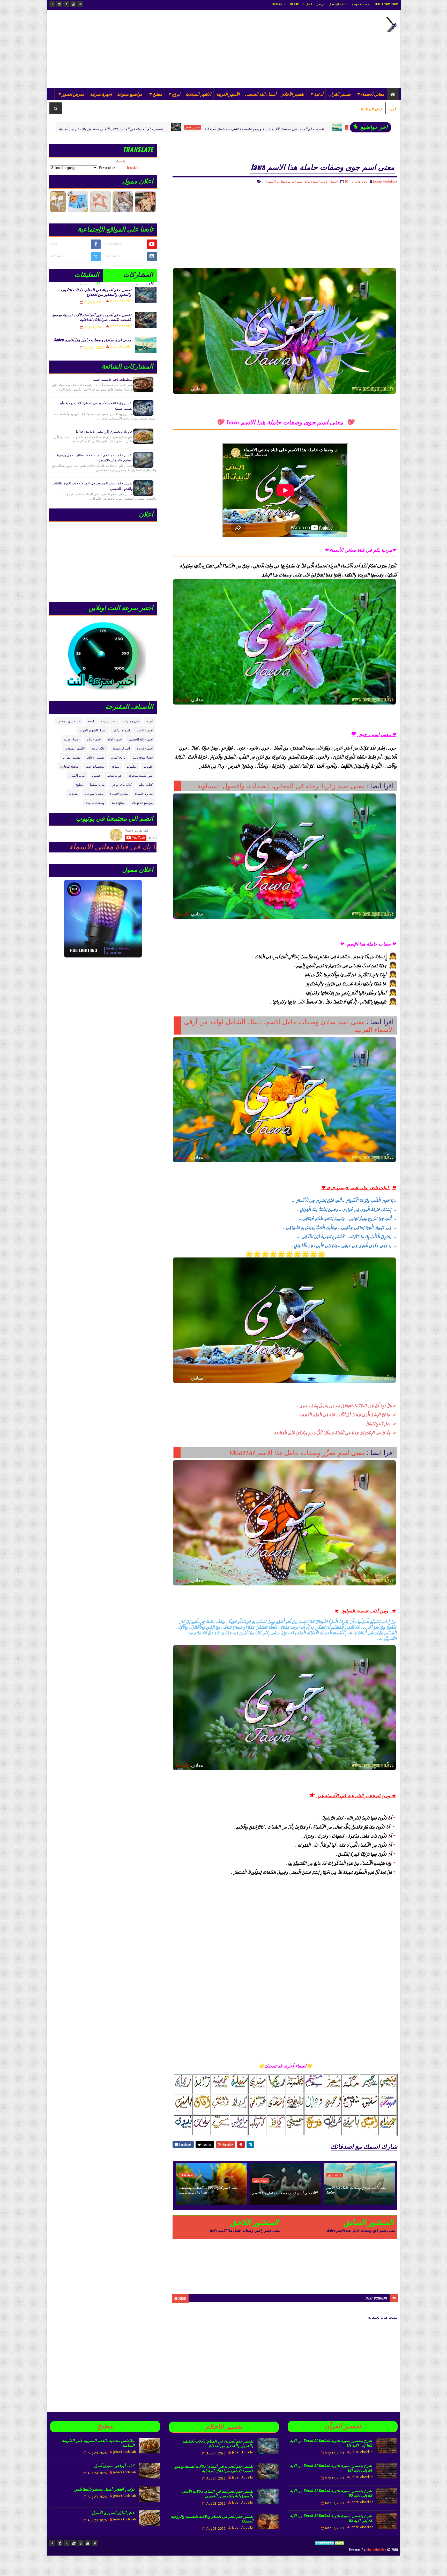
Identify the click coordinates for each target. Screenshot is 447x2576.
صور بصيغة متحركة (140, 775)
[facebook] (66, 4)
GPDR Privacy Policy (386, 4)
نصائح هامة (118, 802)
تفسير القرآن (339, 94)
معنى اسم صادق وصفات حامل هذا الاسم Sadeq (267, 129)
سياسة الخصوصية (361, 4)
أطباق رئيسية (331, 127)
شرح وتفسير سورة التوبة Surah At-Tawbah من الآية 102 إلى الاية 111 (331, 2443)
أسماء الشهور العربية (93, 730)
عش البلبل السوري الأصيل (113, 2512)
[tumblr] (60, 2543)
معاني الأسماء (276, 181)
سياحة (116, 766)
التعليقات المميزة (87, 276)
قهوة (392, 108)
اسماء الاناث (329, 181)
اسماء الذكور (221, 127)
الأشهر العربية (228, 94)
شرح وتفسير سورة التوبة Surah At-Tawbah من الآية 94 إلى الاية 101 (331, 2468)
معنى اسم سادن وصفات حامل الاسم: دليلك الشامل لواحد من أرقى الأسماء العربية (289, 1025)
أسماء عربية (72, 739)
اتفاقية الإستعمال (338, 4)
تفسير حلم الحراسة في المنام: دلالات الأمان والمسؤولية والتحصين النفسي (218, 2493)
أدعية (319, 94)
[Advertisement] (144, 49)
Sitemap (294, 4)
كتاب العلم (146, 784)
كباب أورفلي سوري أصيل (114, 2465)
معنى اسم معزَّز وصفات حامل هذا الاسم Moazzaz (297, 1452)
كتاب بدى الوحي (122, 784)
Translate (133, 167)
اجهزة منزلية (101, 94)
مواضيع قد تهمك (142, 802)
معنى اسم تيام (94, 793)
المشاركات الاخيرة (138, 276)
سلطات (132, 766)
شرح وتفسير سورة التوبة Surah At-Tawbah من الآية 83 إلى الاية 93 (331, 2493)
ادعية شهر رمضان (69, 721)
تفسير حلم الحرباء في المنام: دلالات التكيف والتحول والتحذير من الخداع (96, 292)
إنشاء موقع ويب (143, 757)
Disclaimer (279, 4)
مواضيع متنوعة (130, 94)
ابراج (176, 94)
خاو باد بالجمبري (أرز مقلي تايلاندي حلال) (104, 431)
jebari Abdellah (376, 2549)
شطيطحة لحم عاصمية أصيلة (113, 379)
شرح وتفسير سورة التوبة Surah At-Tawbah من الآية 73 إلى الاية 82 (331, 2518)
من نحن (321, 4)
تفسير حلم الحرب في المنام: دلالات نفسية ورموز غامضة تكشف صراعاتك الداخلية (131, 129)
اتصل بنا (307, 4)
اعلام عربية (99, 748)
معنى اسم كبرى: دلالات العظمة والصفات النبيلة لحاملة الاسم (208, 2190)
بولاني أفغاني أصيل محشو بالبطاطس (104, 2489)
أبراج (150, 721)
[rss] (80, 4)
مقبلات (73, 793)
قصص (96, 775)
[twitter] (52, 4)
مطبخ (157, 94)
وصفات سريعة (95, 802)
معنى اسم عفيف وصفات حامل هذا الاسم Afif (285, 2193)
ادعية (91, 721)
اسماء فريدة (295, 181)
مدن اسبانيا (97, 784)
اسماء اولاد (115, 739)
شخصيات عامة (95, 766)
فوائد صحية (114, 775)
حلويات (148, 766)
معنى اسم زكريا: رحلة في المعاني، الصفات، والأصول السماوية (281, 786)
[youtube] (73, 4)
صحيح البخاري (69, 766)
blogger (180, 2298)
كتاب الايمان (77, 775)
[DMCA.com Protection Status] (330, 2549)
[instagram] (59, 4)
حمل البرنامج (372, 108)
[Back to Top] (52, 2543)
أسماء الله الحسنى (261, 94)
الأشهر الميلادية (198, 94)
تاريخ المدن (118, 757)
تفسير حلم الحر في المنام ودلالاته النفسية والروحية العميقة (212, 2518)
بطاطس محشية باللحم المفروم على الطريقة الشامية (98, 2443)
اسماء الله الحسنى (141, 739)
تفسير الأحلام (293, 94)
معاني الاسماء (372, 94)
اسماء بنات (312, 181)
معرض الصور (73, 94)
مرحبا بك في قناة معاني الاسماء (145, 847)
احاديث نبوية (109, 721)
